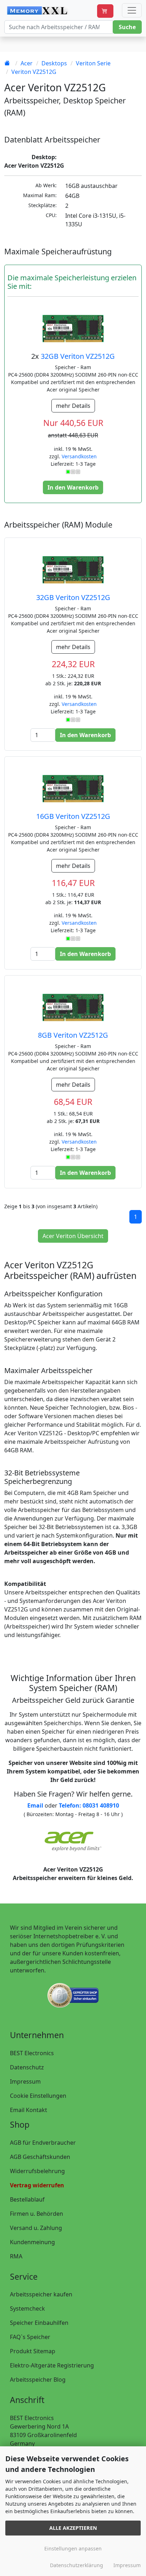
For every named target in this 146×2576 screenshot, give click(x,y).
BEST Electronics (32, 2053)
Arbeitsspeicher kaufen (41, 2294)
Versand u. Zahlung (36, 2228)
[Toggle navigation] (132, 10)
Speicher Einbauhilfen (39, 2323)
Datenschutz (27, 2067)
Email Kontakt (29, 2110)
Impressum (25, 2081)
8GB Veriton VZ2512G (73, 1035)
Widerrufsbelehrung (37, 2171)
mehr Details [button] (73, 406)
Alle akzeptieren (73, 2528)
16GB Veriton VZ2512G (73, 816)
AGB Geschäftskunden (40, 2157)
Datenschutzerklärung (77, 2565)
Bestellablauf (27, 2199)
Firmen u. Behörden (36, 2214)
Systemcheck (27, 2308)
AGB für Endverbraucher (43, 2143)
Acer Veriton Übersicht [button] (73, 1236)
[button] (105, 11)
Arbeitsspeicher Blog (38, 2380)
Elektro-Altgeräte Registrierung (52, 2365)
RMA (16, 2256)
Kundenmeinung (32, 2242)
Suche (127, 27)
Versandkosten (79, 456)
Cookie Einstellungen (38, 2096)
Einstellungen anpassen (73, 2548)
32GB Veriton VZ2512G (78, 356)
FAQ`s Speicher (30, 2337)
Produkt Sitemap (33, 2351)
